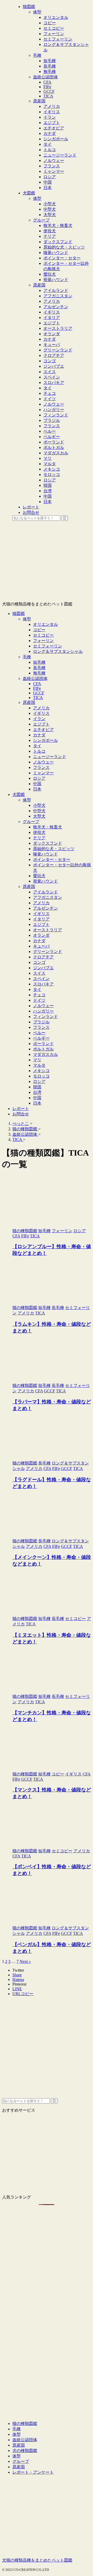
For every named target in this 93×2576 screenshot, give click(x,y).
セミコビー (43, 635)
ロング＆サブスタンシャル (58, 651)
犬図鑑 (19, 795)
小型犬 (39, 805)
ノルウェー (43, 762)
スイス (39, 973)
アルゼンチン (45, 908)
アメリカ (41, 708)
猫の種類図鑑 (25, 2423)
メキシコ (41, 1071)
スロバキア (43, 984)
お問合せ (21, 1114)
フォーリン (43, 641)
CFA (37, 684)
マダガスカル (45, 1054)
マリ (37, 1060)
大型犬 (39, 816)
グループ (31, 822)
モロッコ (41, 1076)
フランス (41, 767)
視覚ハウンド (45, 881)
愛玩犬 (39, 876)
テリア (39, 838)
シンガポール (45, 740)
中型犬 (39, 811)
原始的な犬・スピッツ (54, 849)
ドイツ (39, 1000)
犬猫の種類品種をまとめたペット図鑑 (37, 2560)
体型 (27, 619)
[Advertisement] (47, 2052)
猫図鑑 (19, 614)
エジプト (41, 724)
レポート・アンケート (33, 2472)
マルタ (39, 1065)
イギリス (41, 713)
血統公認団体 (35, 678)
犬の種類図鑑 (25, 2451)
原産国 (29, 702)
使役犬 (39, 832)
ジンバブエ (43, 968)
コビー (39, 630)
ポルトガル (43, 1049)
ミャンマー (43, 773)
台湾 (37, 1092)
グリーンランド (48, 952)
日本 (37, 789)
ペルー (39, 1033)
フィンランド (45, 1017)
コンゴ (39, 962)
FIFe (37, 688)
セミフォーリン (48, 646)
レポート (21, 1109)
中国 (37, 784)
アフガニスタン (48, 897)
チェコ (39, 995)
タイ (37, 746)
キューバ (41, 946)
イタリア (41, 919)
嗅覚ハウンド (45, 854)
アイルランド (45, 892)
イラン (39, 719)
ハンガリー (43, 1011)
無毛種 (39, 673)
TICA (38, 698)
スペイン (41, 979)
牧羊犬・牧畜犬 (48, 827)
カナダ (39, 735)
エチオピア (43, 730)
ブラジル (41, 1022)
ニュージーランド (50, 757)
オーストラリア (48, 930)
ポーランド (43, 1044)
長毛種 (39, 668)
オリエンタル (45, 624)
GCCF (39, 693)
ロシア (39, 778)
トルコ (39, 751)
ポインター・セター (52, 859)
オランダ (41, 935)
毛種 (27, 657)
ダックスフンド (48, 843)
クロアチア (43, 957)
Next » (25, 1961)
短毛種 (39, 662)
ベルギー (41, 1038)
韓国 (37, 1087)
